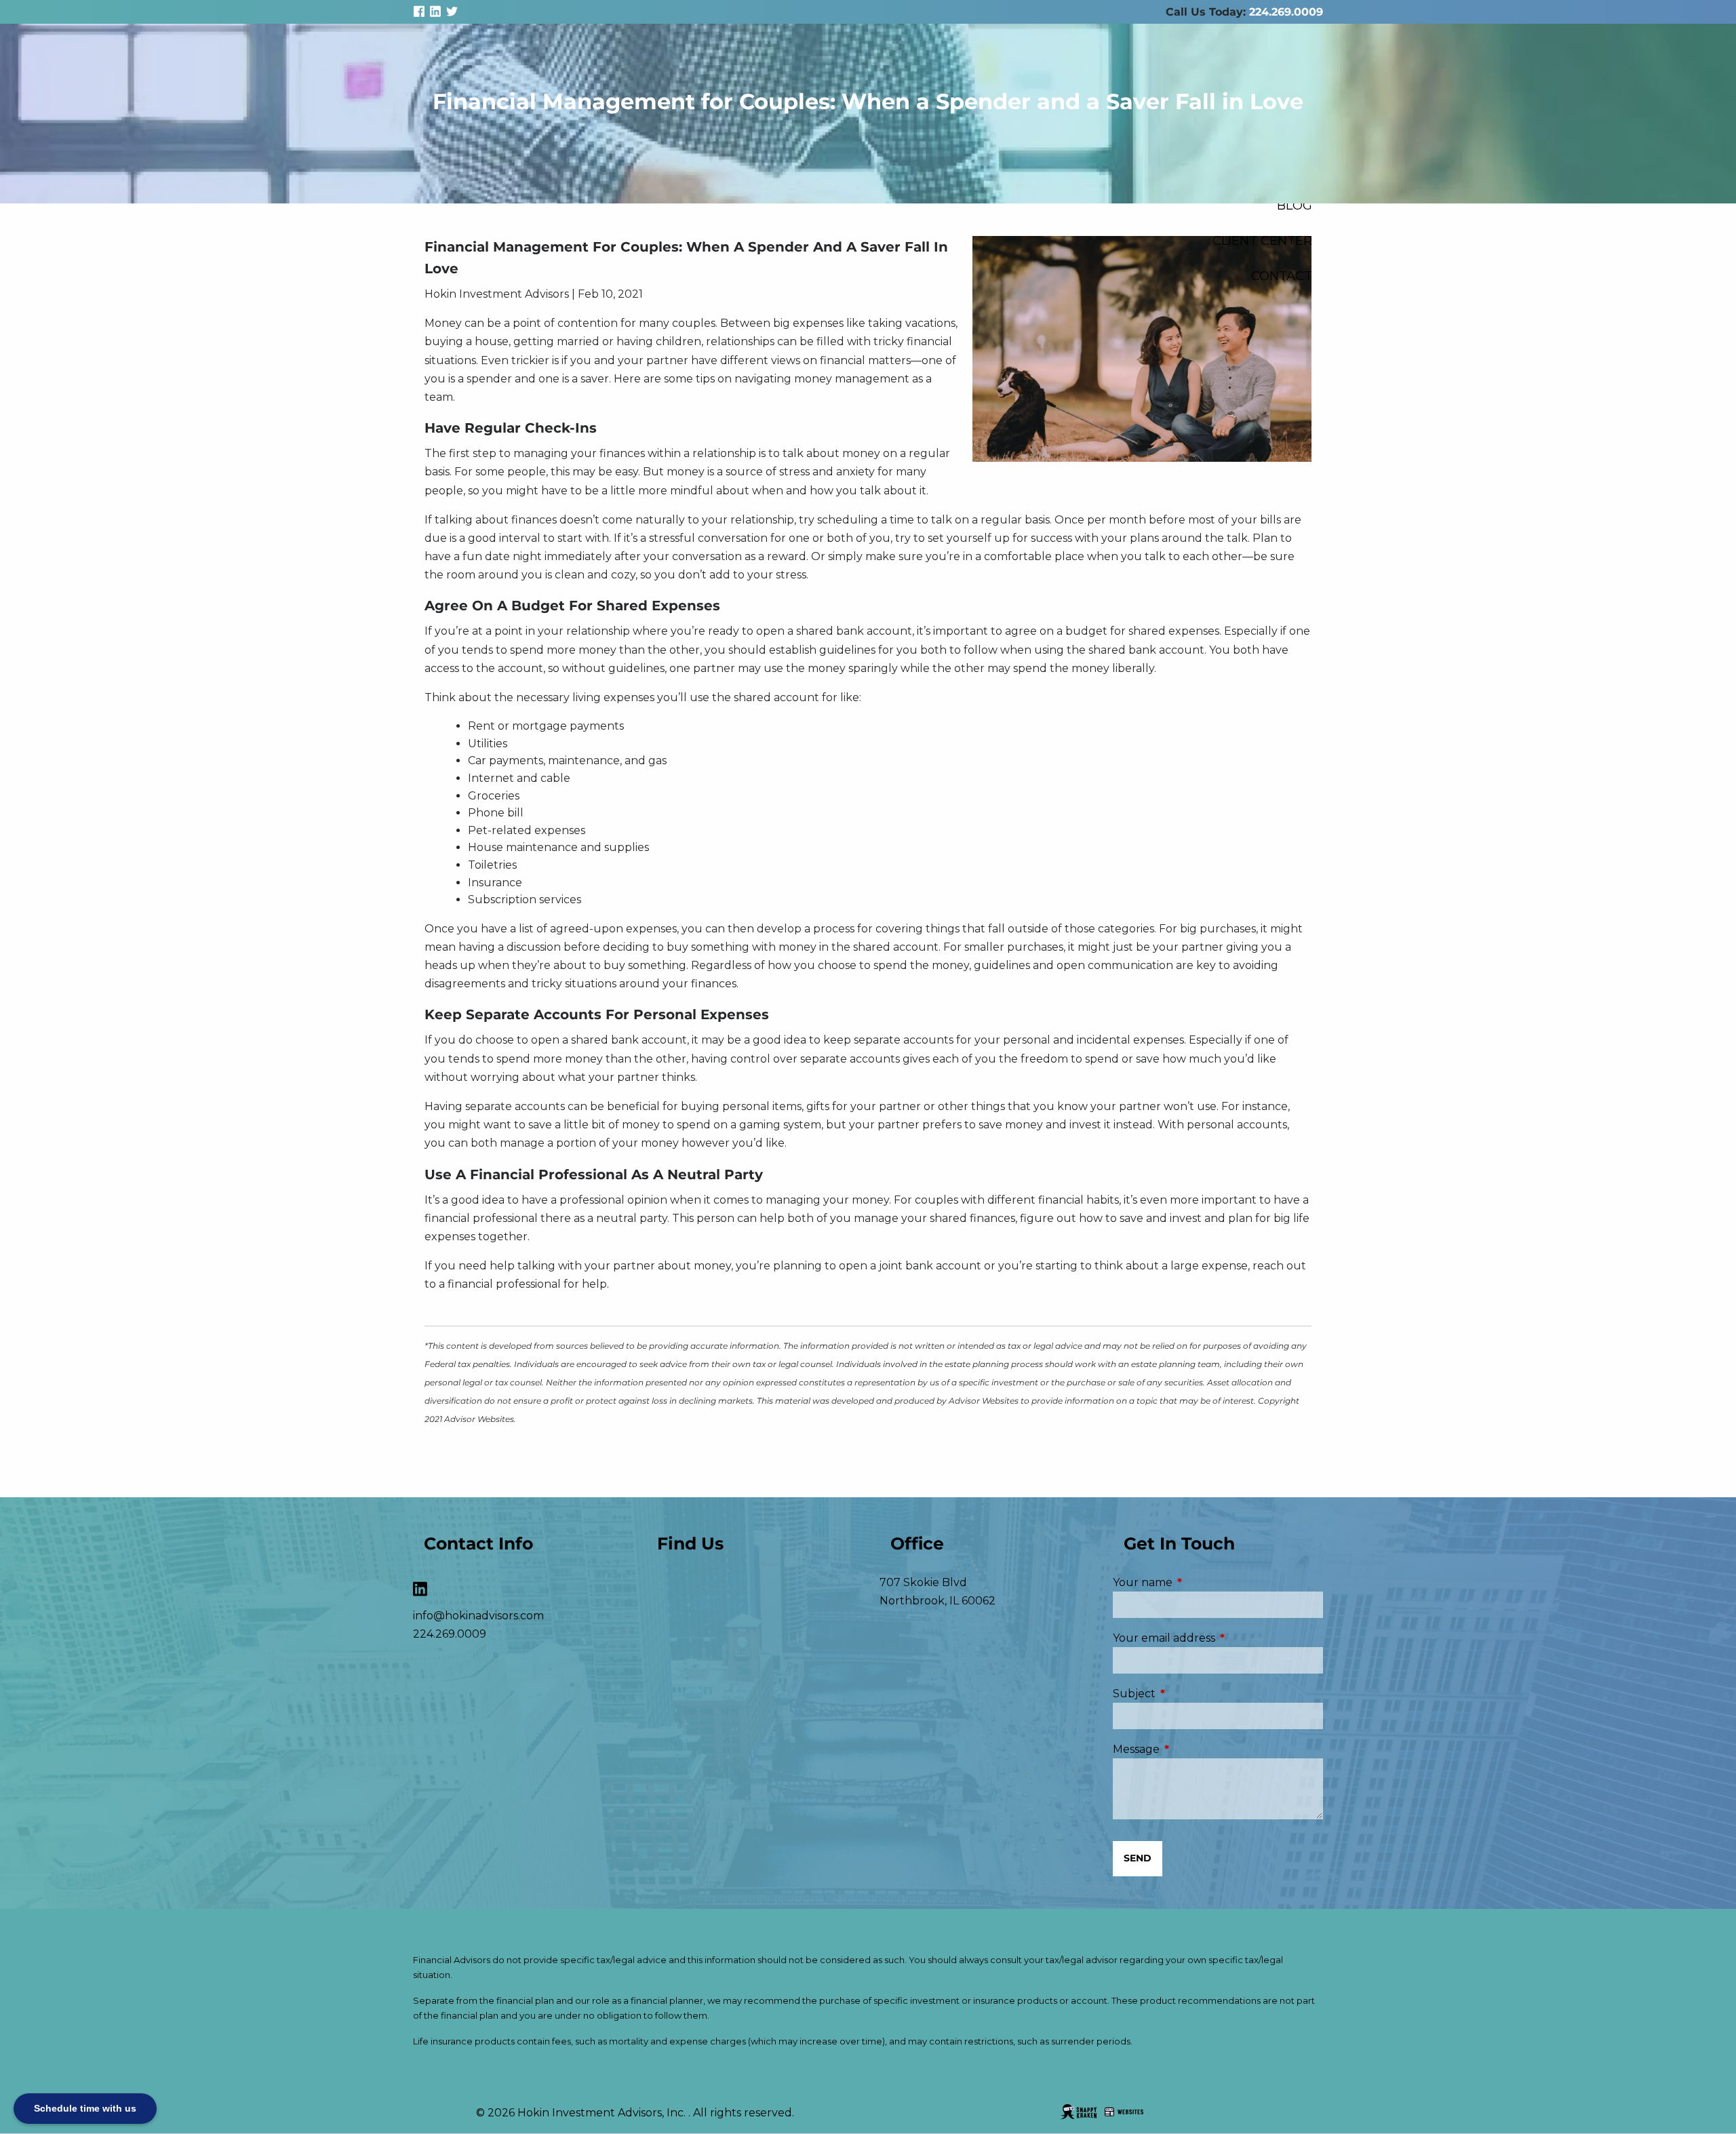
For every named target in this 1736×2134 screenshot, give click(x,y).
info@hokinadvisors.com (478, 1616)
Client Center (1262, 240)
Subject (1191, 1694)
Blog (1295, 205)
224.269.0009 (1286, 12)
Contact (1282, 276)
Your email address (1218, 1638)
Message (1193, 1749)
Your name (1200, 1582)
